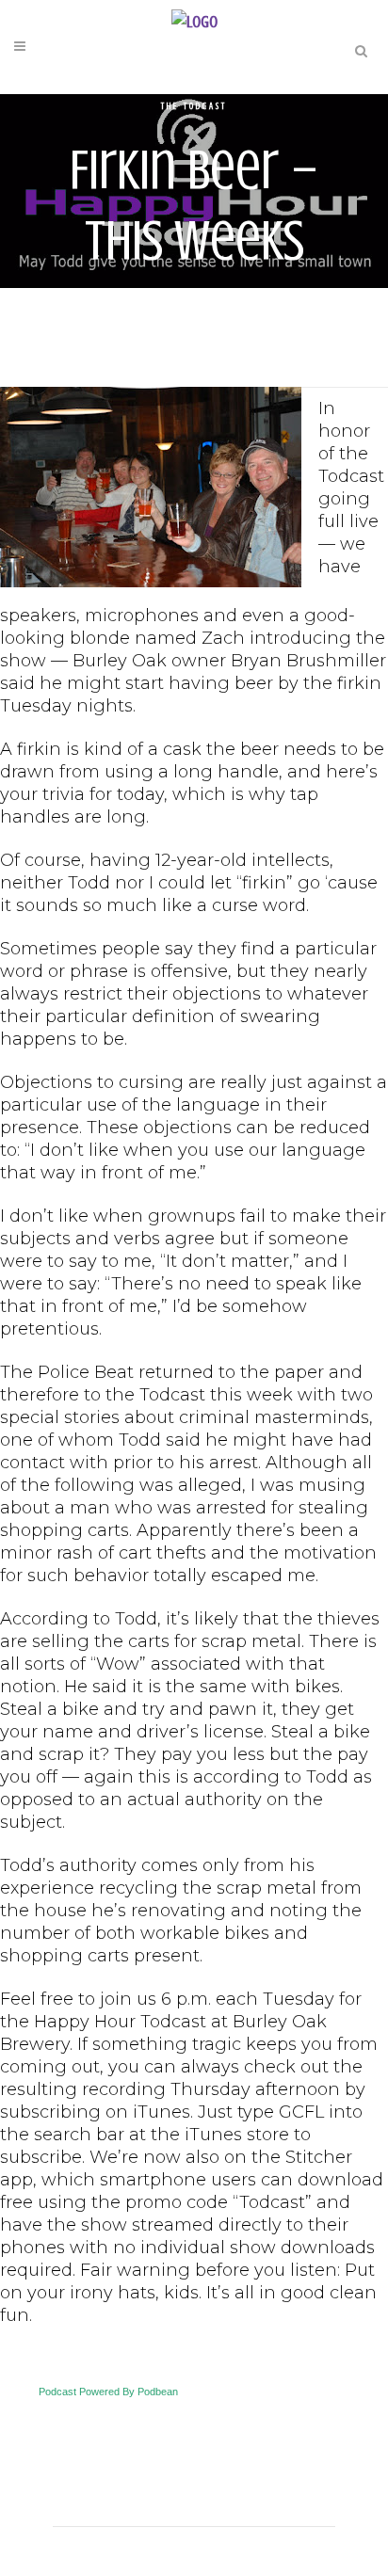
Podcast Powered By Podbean (108, 2392)
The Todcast (194, 106)
